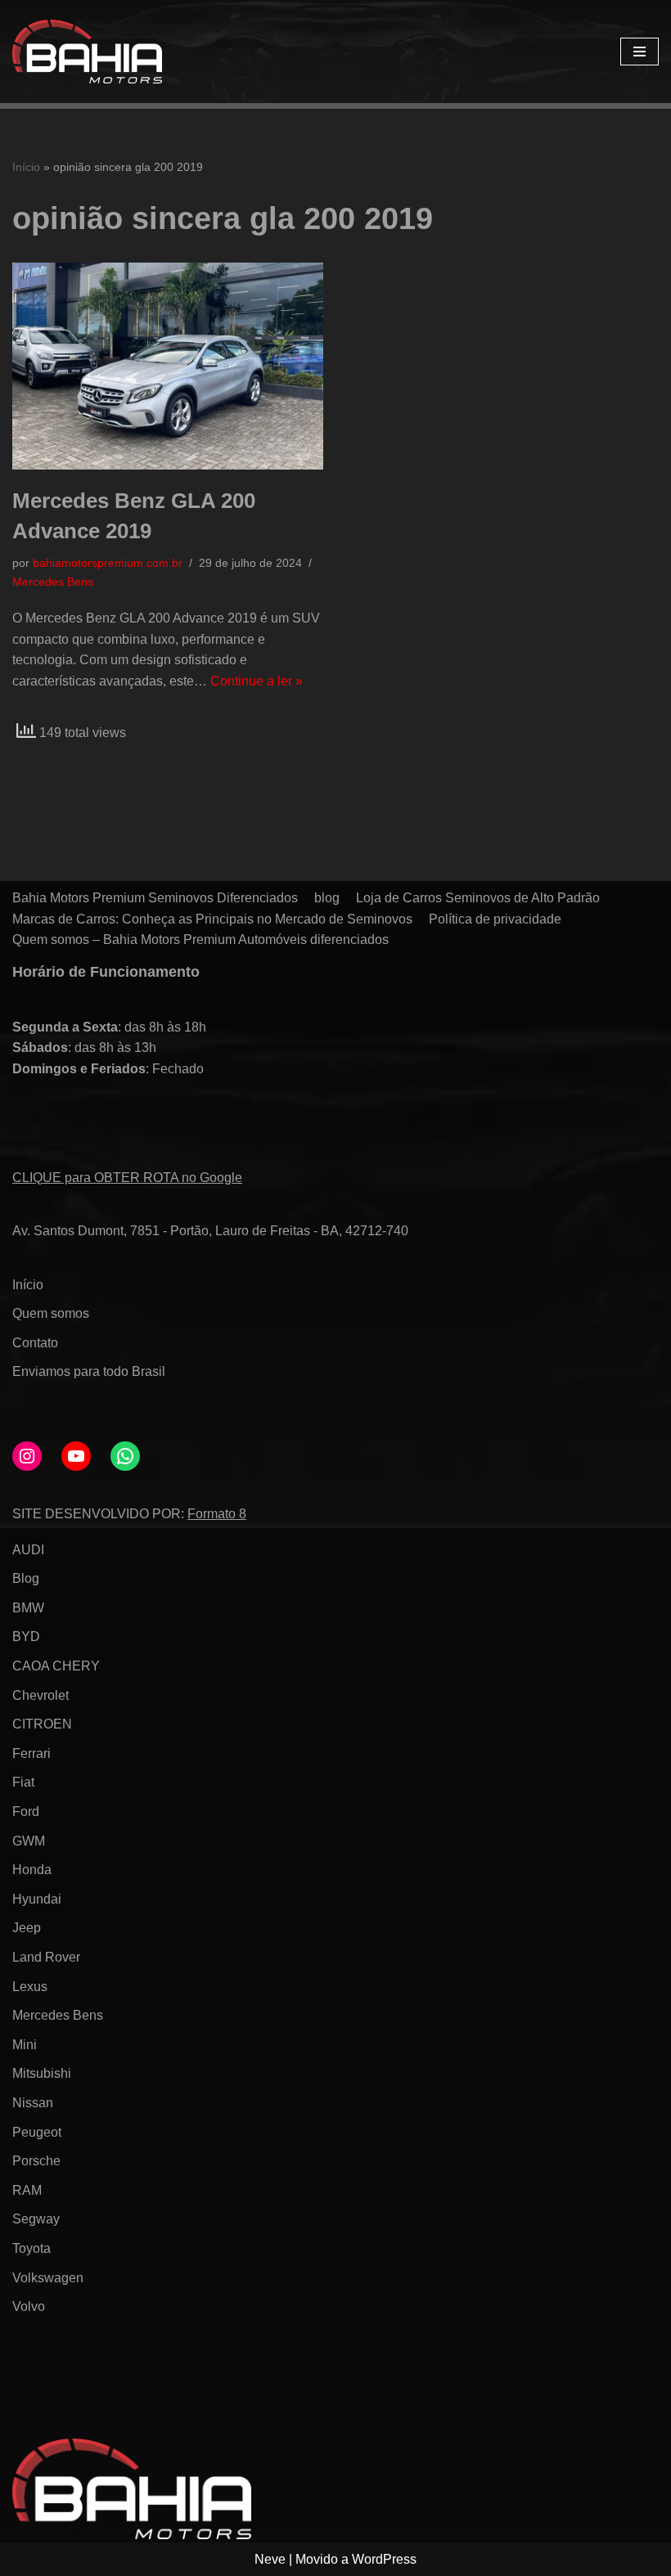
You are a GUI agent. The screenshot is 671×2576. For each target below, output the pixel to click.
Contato (35, 1343)
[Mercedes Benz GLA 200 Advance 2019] (168, 366)
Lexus (30, 1987)
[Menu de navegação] (639, 52)
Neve (270, 2559)
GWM (29, 1841)
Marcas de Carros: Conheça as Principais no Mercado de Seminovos (212, 919)
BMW (28, 1608)
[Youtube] (76, 1456)
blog (327, 898)
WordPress (384, 2559)
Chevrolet (41, 1695)
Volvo (29, 2306)
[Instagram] (27, 1456)
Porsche (36, 2161)
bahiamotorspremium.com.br (108, 563)
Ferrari (32, 1753)
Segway (36, 2219)
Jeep (27, 1928)
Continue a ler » (257, 681)
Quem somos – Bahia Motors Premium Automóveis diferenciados (200, 940)
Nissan (33, 2103)
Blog (26, 1578)
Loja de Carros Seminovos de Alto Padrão (478, 898)
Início (26, 167)
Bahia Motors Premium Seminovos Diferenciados (155, 898)
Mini (25, 2045)
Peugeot (37, 2132)
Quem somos (51, 1313)
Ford (26, 1812)
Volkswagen (48, 2278)
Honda (32, 1870)
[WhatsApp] (125, 1456)
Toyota (32, 2248)
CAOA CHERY (56, 1666)
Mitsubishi (42, 2073)
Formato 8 (217, 1514)
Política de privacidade (495, 919)
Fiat (23, 1782)
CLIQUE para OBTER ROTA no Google (127, 1178)
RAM (27, 2190)
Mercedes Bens (53, 582)
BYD (26, 1636)
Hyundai (37, 1899)
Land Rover (46, 1957)
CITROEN (42, 1724)
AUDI (28, 1550)
